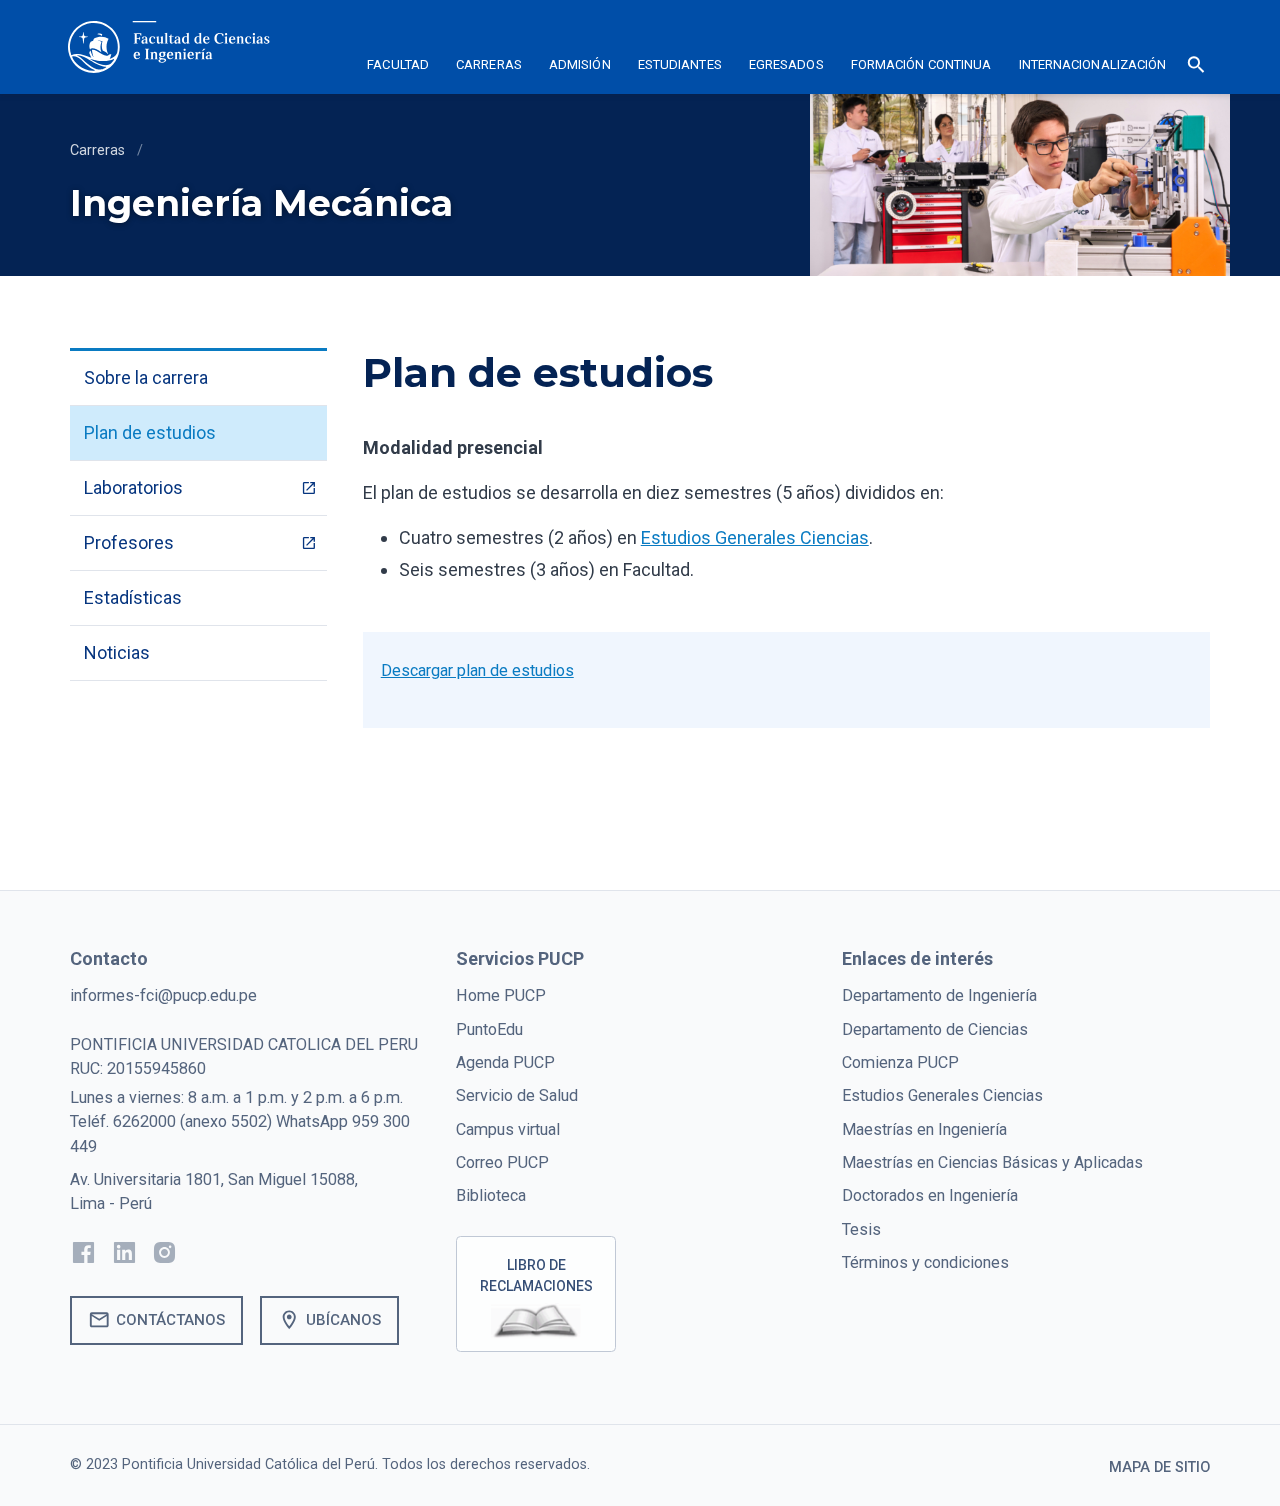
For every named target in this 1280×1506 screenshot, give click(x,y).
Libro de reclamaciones (536, 1275)
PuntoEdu (489, 1029)
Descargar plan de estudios (477, 670)
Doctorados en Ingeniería (930, 1195)
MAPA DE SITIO (1159, 1467)
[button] (398, 68)
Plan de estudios (150, 432)
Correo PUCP (502, 1162)
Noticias (117, 652)
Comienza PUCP (900, 1062)
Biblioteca (491, 1195)
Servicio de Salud (517, 1095)
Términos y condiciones (925, 1262)
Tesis (861, 1229)
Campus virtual (508, 1129)
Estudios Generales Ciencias (942, 1095)
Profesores (129, 542)
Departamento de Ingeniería (939, 995)
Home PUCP (501, 995)
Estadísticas (133, 597)
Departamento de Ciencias (935, 1029)
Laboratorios (133, 487)
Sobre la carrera (146, 377)
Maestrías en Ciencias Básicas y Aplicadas (992, 1162)
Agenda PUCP (505, 1062)
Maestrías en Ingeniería (924, 1129)
